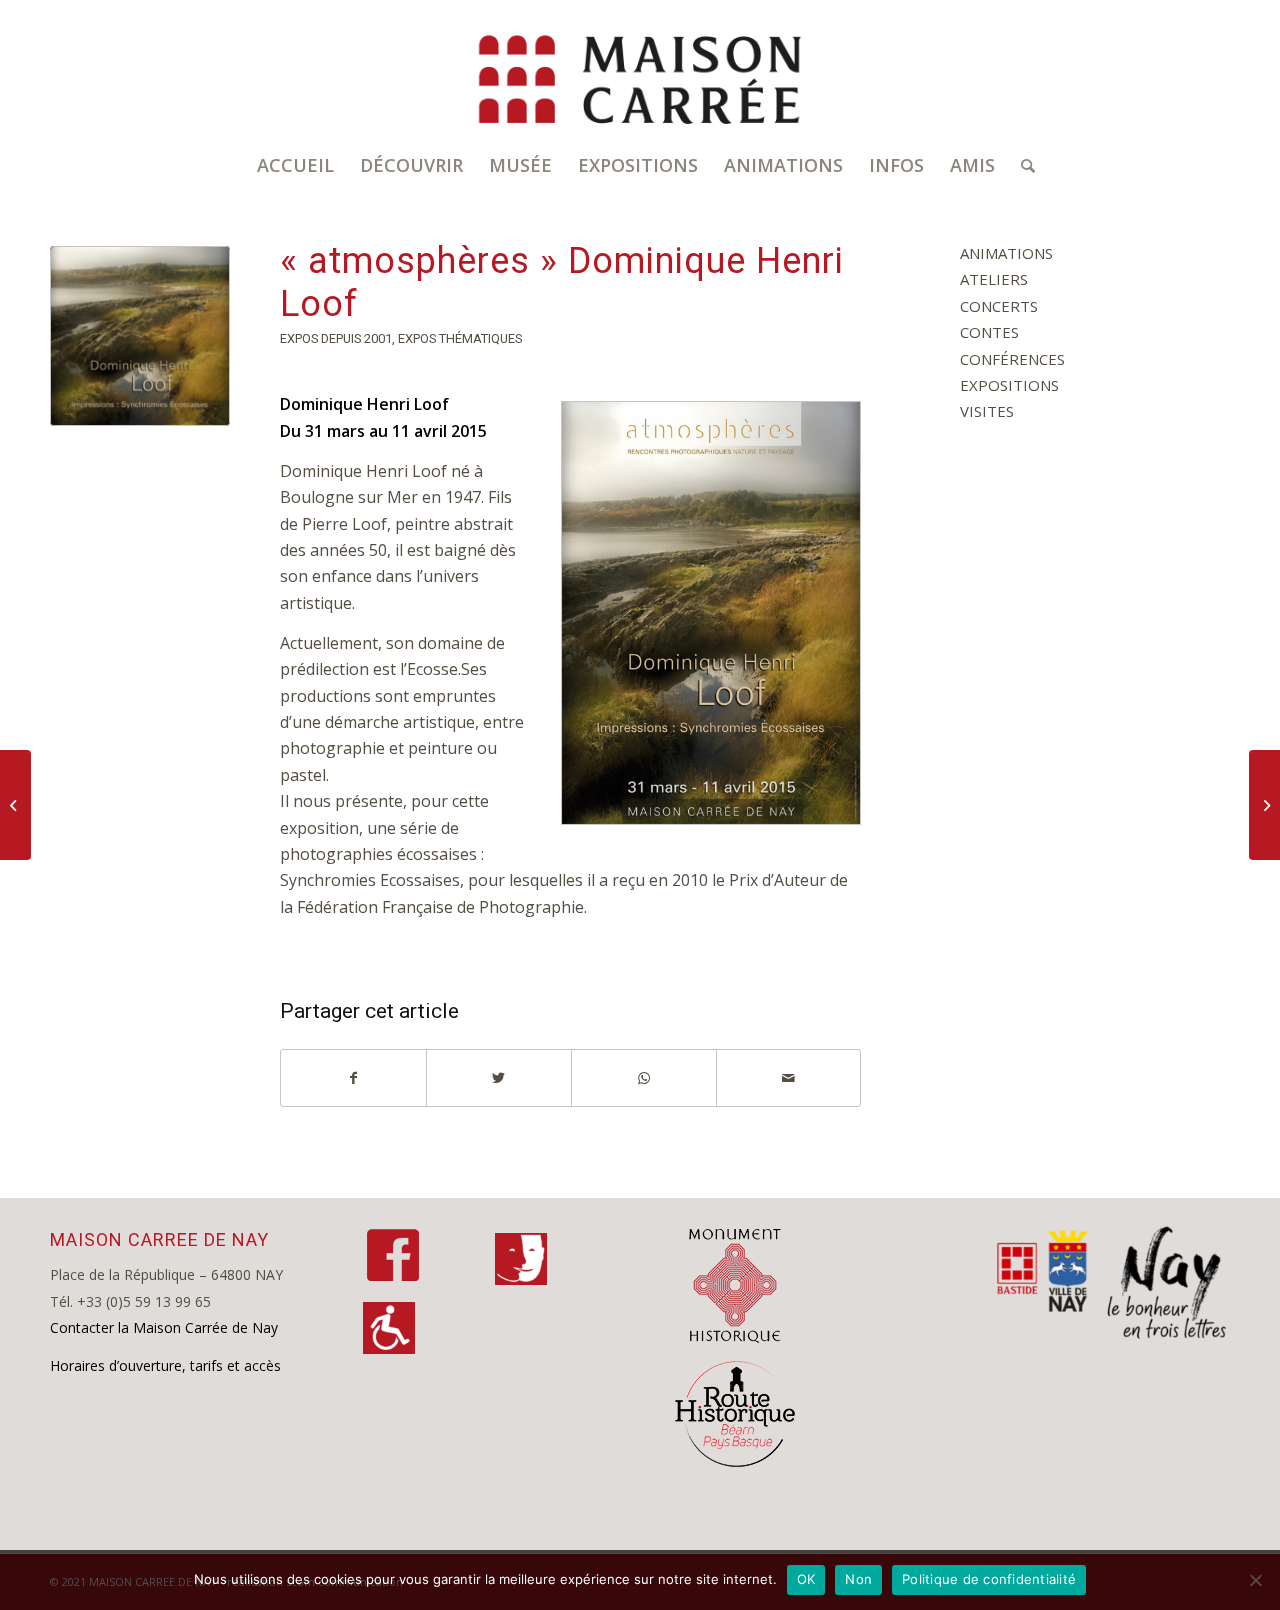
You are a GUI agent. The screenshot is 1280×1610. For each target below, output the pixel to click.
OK (806, 1579)
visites (987, 411)
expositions (1009, 385)
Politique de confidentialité (989, 1579)
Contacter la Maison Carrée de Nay (164, 1327)
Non (858, 1579)
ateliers (994, 279)
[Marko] (15, 805)
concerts (999, 306)
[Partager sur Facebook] (353, 1078)
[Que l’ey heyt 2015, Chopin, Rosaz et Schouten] (1264, 805)
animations (1006, 253)
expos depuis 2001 (336, 338)
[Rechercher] (1021, 165)
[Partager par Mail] (789, 1078)
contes (989, 332)
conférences (1012, 359)
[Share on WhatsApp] (644, 1078)
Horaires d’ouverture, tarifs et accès (165, 1365)
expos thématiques (460, 338)
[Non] (1255, 1580)
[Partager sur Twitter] (499, 1078)
